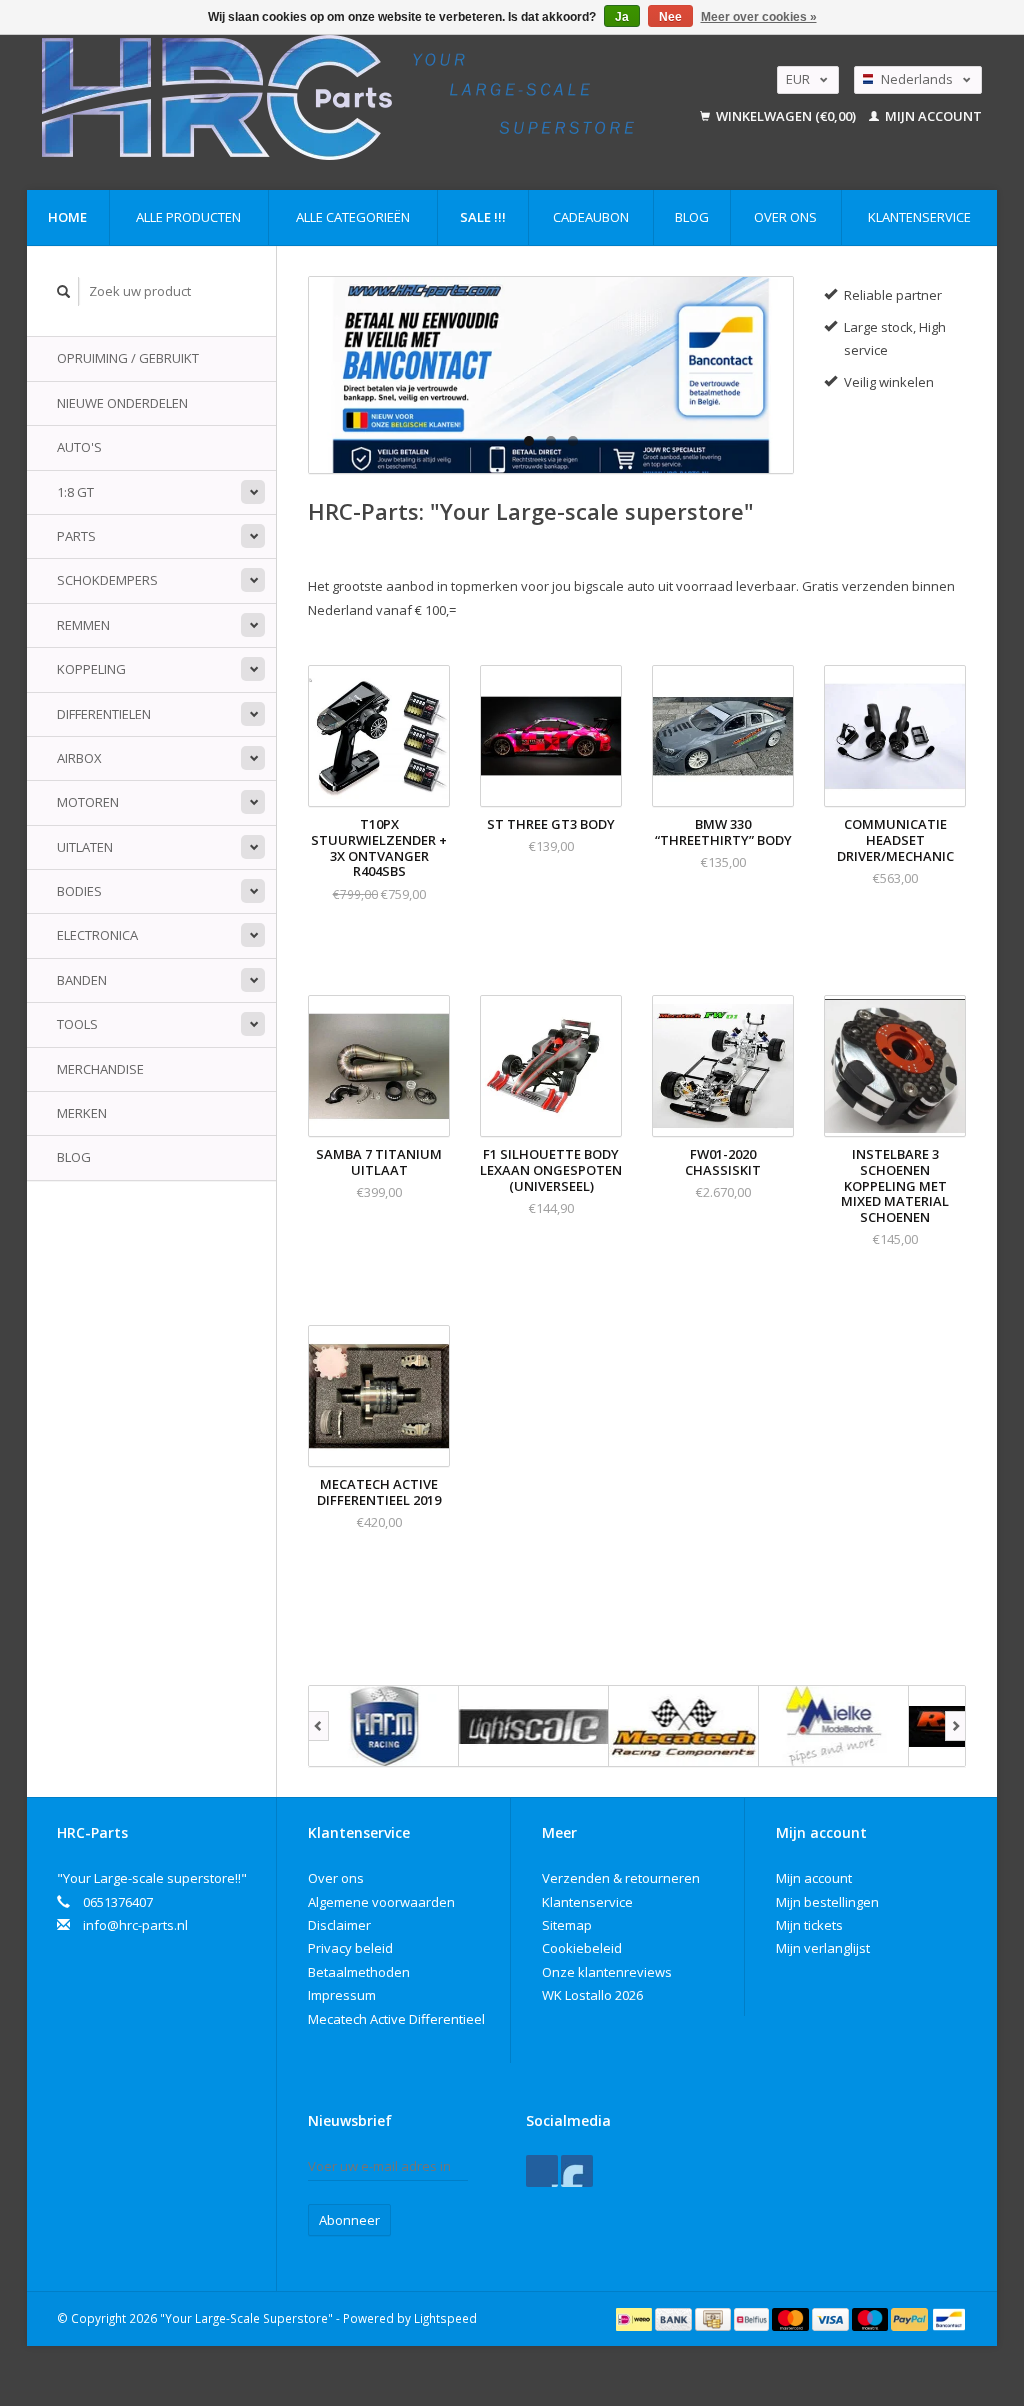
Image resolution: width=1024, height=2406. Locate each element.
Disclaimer (339, 1925)
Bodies (79, 891)
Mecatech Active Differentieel (396, 2019)
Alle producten (188, 217)
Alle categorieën (353, 217)
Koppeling (91, 669)
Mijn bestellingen (827, 1902)
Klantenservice (919, 217)
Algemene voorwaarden (381, 1902)
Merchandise (100, 1069)
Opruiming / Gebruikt (128, 358)
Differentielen (104, 714)
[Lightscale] (534, 1726)
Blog (692, 217)
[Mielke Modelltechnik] (834, 1726)
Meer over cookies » (759, 17)
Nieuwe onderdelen (122, 403)
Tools (77, 1024)
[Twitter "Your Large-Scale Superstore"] (577, 2171)
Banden (82, 980)
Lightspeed (445, 2318)
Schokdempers (107, 580)
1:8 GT (75, 492)
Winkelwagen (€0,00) (786, 116)
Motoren (88, 802)
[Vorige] (318, 1726)
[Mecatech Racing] (684, 1726)
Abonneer (349, 2220)
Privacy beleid (350, 1948)
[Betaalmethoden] (635, 2318)
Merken (82, 1113)
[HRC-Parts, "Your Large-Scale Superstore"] (360, 97)
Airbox (79, 758)
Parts (76, 536)
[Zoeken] (64, 291)
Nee (670, 17)
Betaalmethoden (359, 1972)
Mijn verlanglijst (823, 1948)
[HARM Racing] (384, 1726)
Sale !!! (483, 217)
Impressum (342, 1995)
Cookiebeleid (582, 1948)
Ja (622, 17)
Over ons (785, 217)
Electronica (97, 935)
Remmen (83, 625)
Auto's (79, 447)
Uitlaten (85, 847)
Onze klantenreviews (607, 1972)
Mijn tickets (809, 1925)
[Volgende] (955, 1726)
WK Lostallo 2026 (592, 1995)
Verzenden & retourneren (621, 1878)
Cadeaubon (591, 217)
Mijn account (932, 116)
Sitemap (567, 1925)
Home (67, 217)
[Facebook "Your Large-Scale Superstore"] (542, 2171)
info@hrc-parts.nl (135, 1925)
